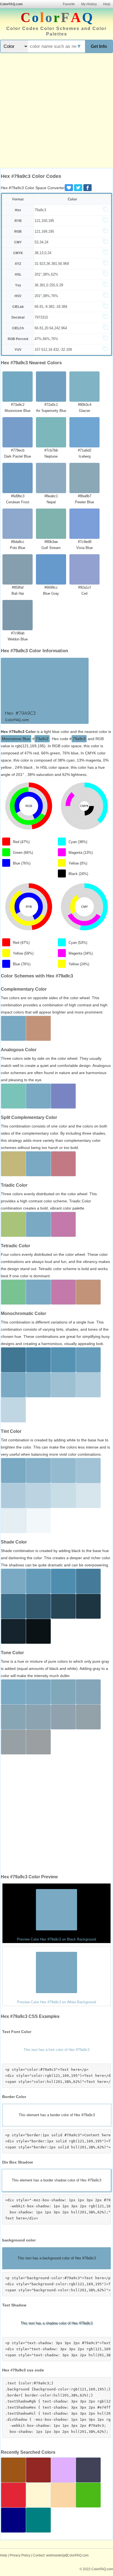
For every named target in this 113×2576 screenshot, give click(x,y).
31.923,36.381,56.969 (52, 264)
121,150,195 (44, 221)
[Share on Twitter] (78, 188)
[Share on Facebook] (87, 188)
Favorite (69, 4)
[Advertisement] (56, 111)
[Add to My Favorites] (69, 188)
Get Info (99, 46)
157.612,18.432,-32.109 (53, 350)
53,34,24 (41, 242)
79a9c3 (40, 210)
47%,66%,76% (46, 339)
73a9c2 (42, 739)
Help (107, 4)
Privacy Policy (20, 2555)
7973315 (41, 317)
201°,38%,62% (46, 274)
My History (89, 4)
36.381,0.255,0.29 (49, 285)
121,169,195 (44, 231)
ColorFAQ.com (11, 4)
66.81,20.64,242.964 (51, 328)
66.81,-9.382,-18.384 (51, 307)
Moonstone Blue (16, 739)
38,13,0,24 (43, 253)
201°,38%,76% (46, 296)
